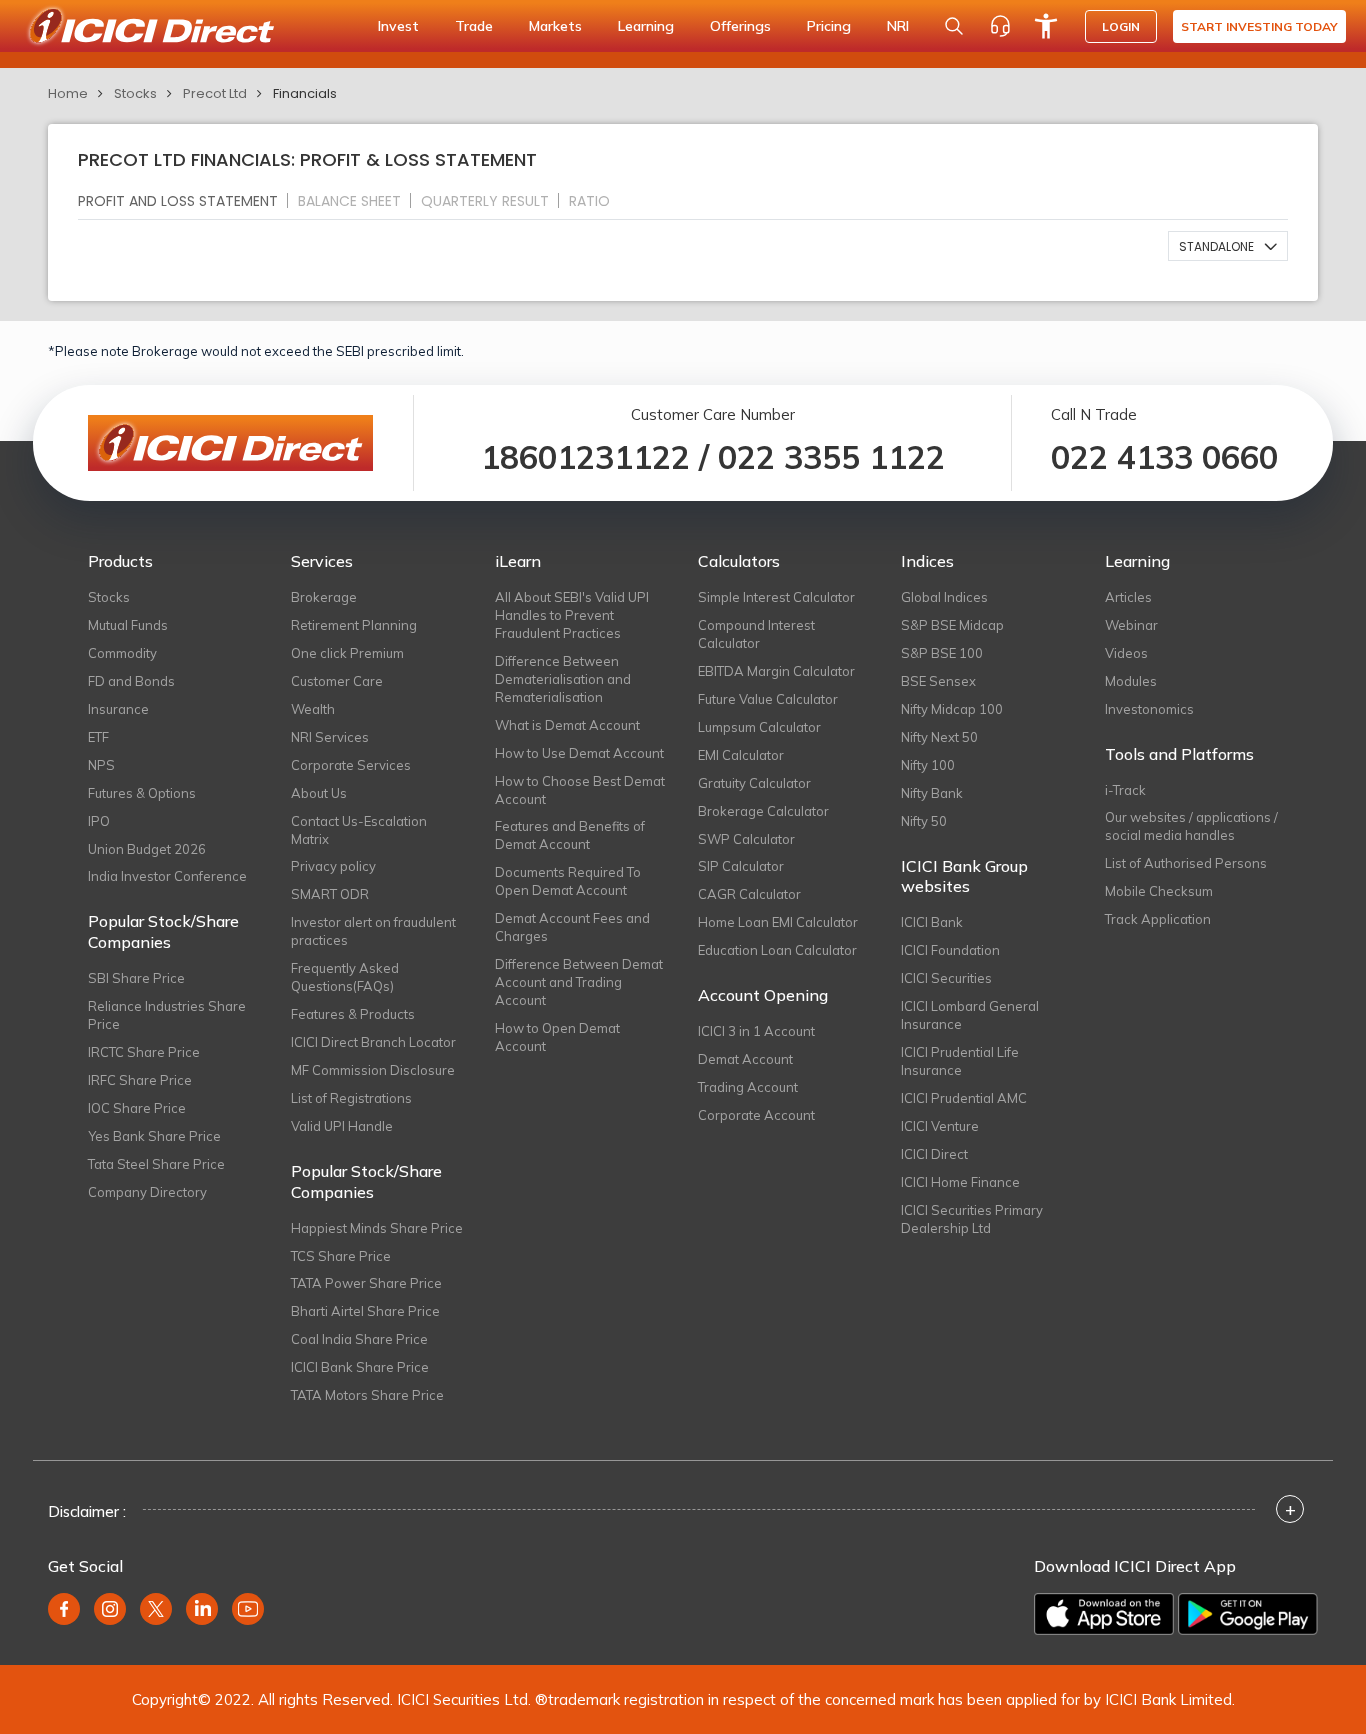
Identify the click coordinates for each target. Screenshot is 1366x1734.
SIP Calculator (741, 866)
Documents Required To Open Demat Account (568, 881)
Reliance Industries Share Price (167, 1015)
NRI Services (330, 737)
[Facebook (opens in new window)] (64, 1609)
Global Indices (944, 597)
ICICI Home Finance (960, 1182)
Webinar (1131, 625)
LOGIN (1121, 26)
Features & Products (353, 1014)
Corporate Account (756, 1115)
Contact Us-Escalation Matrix (359, 830)
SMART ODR (330, 894)
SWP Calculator (746, 839)
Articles (1128, 597)
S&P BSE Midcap (952, 625)
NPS (101, 765)
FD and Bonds (131, 681)
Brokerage (324, 597)
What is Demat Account (567, 725)
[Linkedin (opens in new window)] (202, 1609)
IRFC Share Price (140, 1080)
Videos (1126, 653)
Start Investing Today (1259, 26)
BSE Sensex (938, 681)
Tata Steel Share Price (156, 1164)
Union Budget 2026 (147, 849)
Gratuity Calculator (754, 783)
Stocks (135, 93)
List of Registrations (351, 1098)
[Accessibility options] (1046, 26)
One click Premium (347, 653)
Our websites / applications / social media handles (1191, 826)
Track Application (1158, 919)
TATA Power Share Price (366, 1283)
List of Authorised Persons (1186, 863)
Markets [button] (555, 26)
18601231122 (585, 457)
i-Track (1125, 790)
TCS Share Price (341, 1256)
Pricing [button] (829, 26)
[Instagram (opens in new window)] (110, 1609)
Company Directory (147, 1192)
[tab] (186, 200)
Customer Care (337, 681)
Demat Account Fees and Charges (572, 927)
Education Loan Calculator (777, 950)
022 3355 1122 (831, 457)
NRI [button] (898, 26)
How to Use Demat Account (579, 753)
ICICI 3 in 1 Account (756, 1031)
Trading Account (748, 1087)
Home (68, 93)
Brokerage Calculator (763, 811)
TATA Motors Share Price (367, 1395)
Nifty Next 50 (939, 737)
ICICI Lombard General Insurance (970, 1015)
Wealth (313, 709)
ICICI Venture (940, 1126)
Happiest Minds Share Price (377, 1228)
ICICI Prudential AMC (964, 1098)
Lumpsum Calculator (759, 727)
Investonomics (1149, 709)
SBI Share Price (136, 978)
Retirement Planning (354, 625)
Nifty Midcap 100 (952, 709)
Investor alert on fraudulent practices (373, 931)
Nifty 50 (924, 821)
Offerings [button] (740, 26)
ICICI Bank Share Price (360, 1367)
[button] (1228, 246)
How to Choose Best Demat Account (580, 790)
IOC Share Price (137, 1108)
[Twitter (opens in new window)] (156, 1609)
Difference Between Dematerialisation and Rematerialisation (563, 679)
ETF (98, 737)
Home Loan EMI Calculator (778, 922)
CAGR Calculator (749, 894)
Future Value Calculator (768, 699)
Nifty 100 (928, 765)
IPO (99, 821)
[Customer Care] (1000, 26)
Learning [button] (646, 26)
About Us (319, 793)
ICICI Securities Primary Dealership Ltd (972, 1219)
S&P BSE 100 (942, 653)
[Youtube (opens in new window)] (248, 1609)
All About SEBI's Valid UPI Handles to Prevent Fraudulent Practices (572, 615)
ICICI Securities (946, 978)
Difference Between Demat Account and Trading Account (579, 982)
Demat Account (745, 1059)
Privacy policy (333, 866)
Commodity (122, 653)
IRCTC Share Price (144, 1052)
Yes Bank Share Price (154, 1136)
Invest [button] (398, 26)
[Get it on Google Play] (1248, 1614)
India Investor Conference (167, 876)
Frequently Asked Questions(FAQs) (345, 977)
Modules (1131, 681)
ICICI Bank (932, 922)
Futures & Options (142, 793)
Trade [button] (474, 26)
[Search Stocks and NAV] (954, 26)
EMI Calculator (741, 755)
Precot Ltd (215, 93)
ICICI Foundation (950, 950)
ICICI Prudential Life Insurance (960, 1061)
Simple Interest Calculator (776, 597)
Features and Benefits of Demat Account (570, 835)
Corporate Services (351, 765)
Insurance (118, 709)
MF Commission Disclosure (373, 1070)
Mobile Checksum (1159, 891)
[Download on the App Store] (1104, 1614)
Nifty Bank (932, 793)
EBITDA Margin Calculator (776, 671)
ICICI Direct (934, 1154)
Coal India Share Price (359, 1339)
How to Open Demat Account (557, 1037)
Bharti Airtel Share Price (365, 1311)
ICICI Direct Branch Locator (373, 1042)
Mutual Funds (128, 625)
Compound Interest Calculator (756, 634)
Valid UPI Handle (342, 1126)
